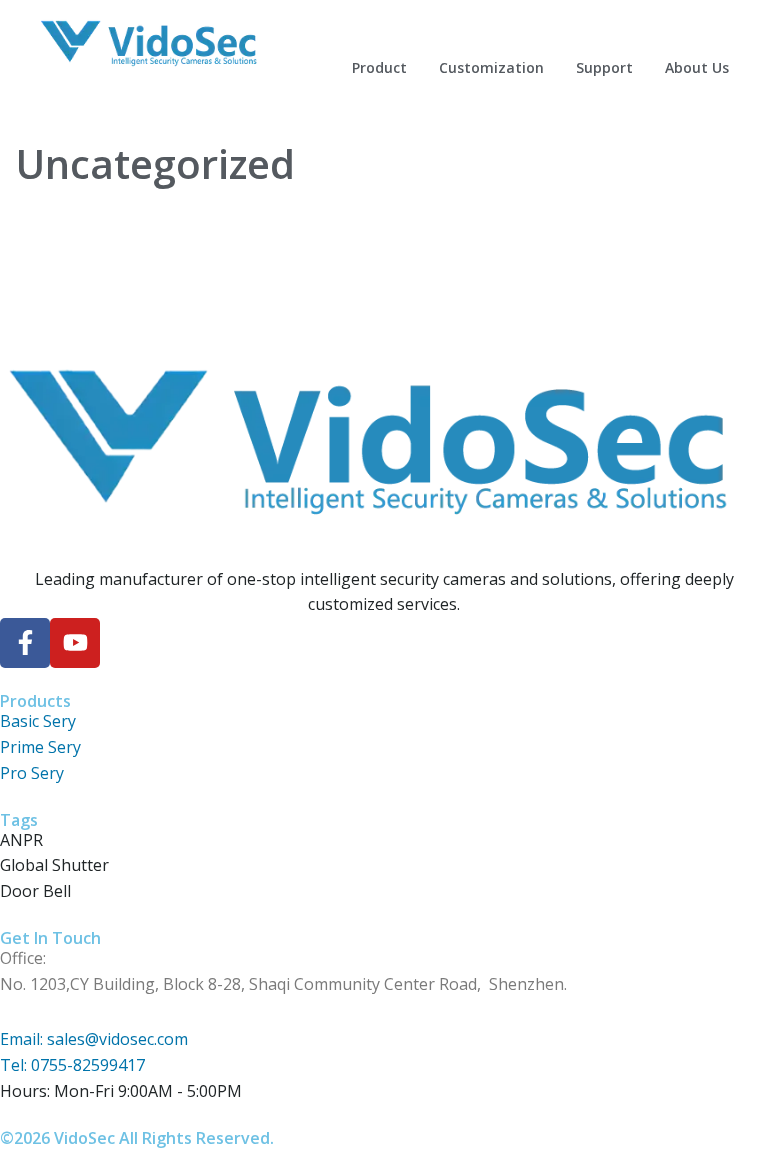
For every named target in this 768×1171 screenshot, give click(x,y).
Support (604, 67)
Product (379, 67)
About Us (697, 67)
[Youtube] (75, 643)
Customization (491, 67)
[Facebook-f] (25, 643)
